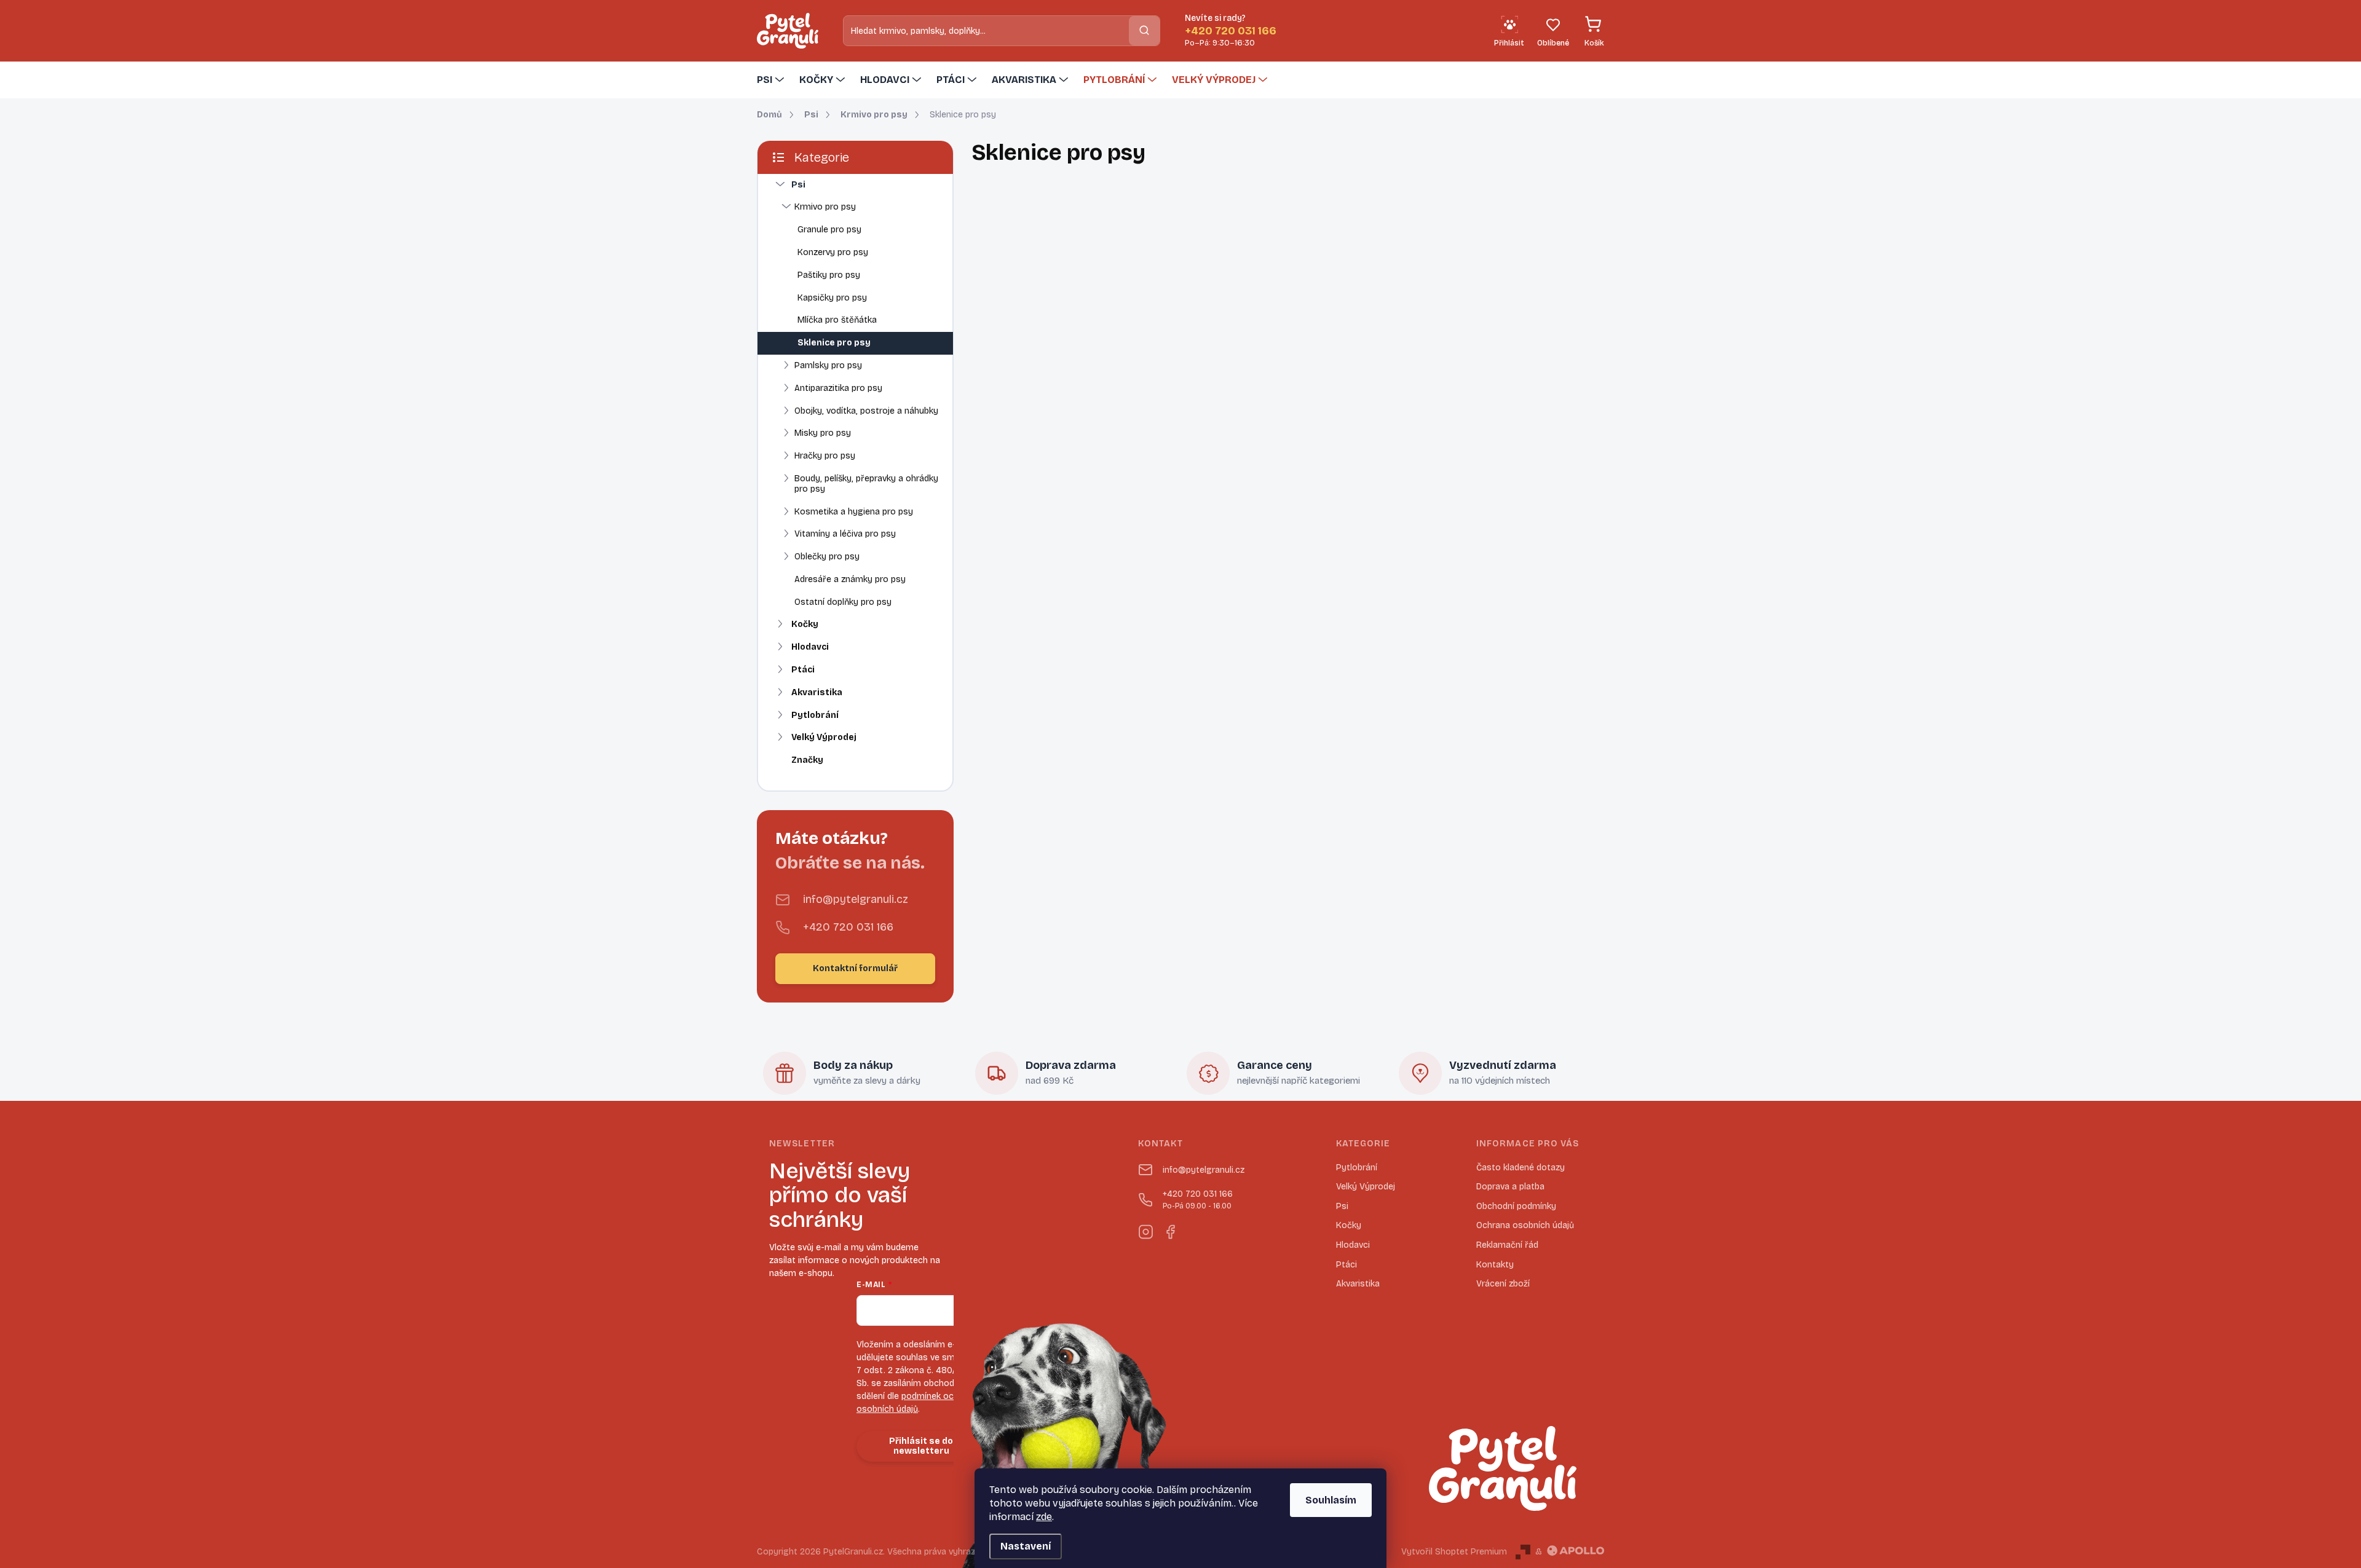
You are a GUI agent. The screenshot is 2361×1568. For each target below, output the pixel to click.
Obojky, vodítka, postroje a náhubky (866, 411)
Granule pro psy (829, 230)
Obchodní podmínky (1516, 1206)
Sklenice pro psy (834, 343)
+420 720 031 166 (848, 927)
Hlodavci (810, 647)
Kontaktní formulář (855, 968)
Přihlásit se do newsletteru (921, 1446)
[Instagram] (1145, 1230)
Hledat (1144, 30)
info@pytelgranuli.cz (856, 899)
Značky (807, 760)
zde (1044, 1517)
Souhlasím (1331, 1500)
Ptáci (803, 670)
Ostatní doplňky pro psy (843, 602)
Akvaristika (817, 692)
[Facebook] (1170, 1230)
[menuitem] (772, 80)
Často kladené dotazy (1521, 1168)
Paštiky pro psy (829, 275)
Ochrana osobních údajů (1525, 1225)
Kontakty (1495, 1265)
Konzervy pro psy (833, 252)
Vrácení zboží (1503, 1284)
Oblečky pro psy (827, 557)
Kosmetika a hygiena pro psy (854, 512)
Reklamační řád (1507, 1245)
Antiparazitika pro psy (838, 388)
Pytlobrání (815, 715)
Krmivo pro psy (825, 207)
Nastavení (1026, 1546)
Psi (798, 185)
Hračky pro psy (825, 456)
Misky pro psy (823, 433)
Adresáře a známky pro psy (850, 579)
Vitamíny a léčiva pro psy (845, 534)
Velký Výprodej (824, 737)
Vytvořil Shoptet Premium (1454, 1552)
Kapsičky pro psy (832, 298)
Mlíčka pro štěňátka (837, 320)
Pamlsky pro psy (828, 365)
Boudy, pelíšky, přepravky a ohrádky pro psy (866, 484)
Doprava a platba (1510, 1187)
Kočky (805, 624)
